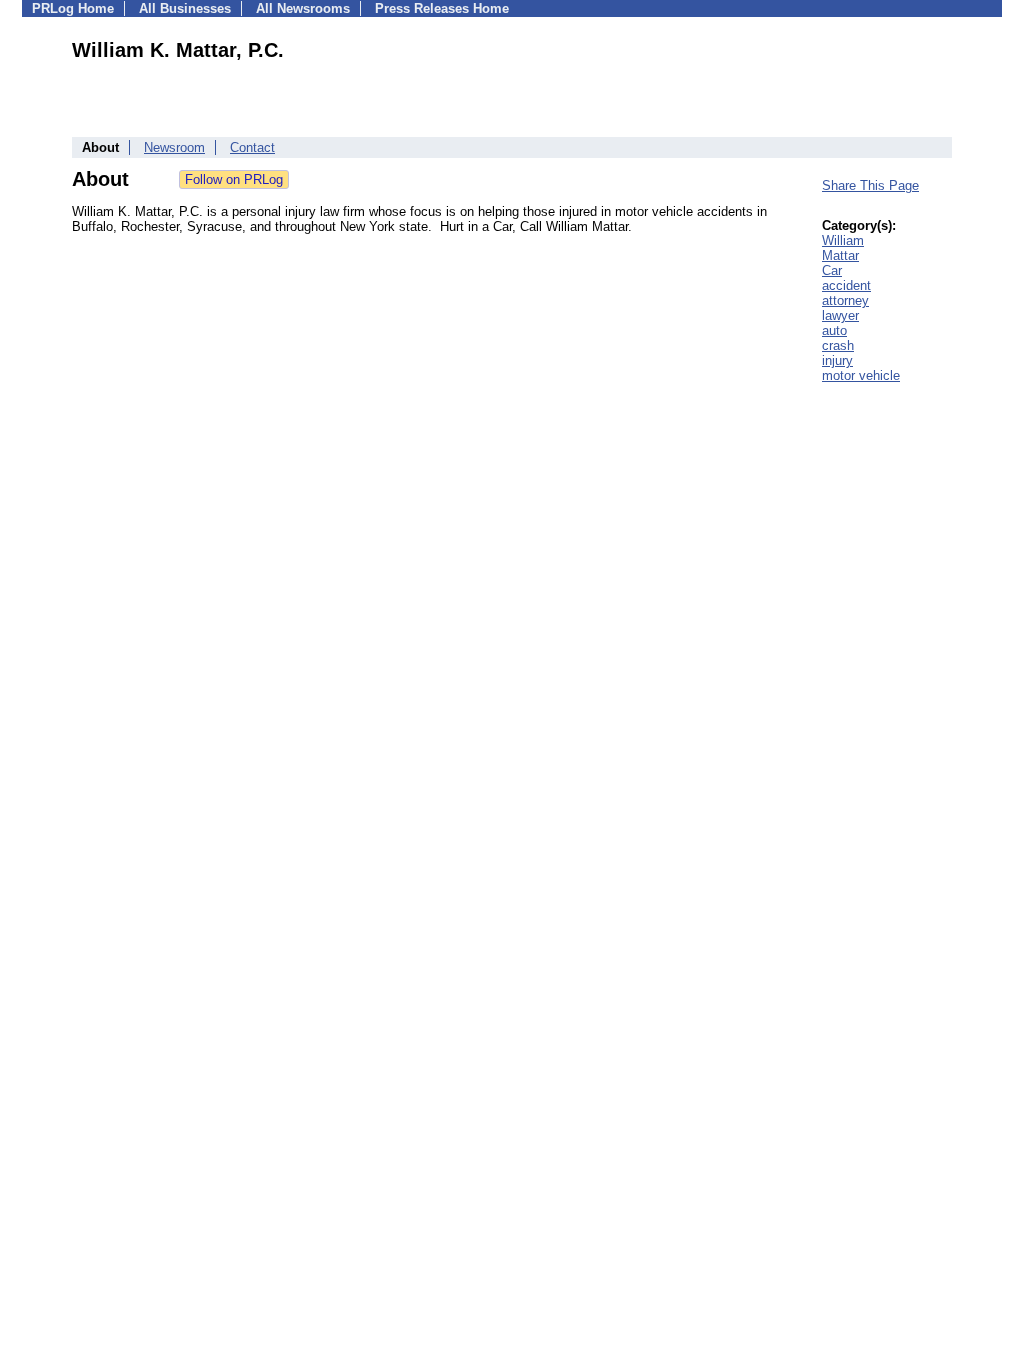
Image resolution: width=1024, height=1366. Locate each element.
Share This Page (870, 185)
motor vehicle (861, 375)
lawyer (840, 315)
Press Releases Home (442, 8)
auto (834, 330)
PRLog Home (73, 8)
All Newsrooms (303, 8)
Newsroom (174, 147)
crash (838, 345)
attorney (845, 300)
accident (846, 285)
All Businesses (185, 8)
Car (832, 270)
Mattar (840, 255)
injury (837, 360)
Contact (252, 147)
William (843, 240)
